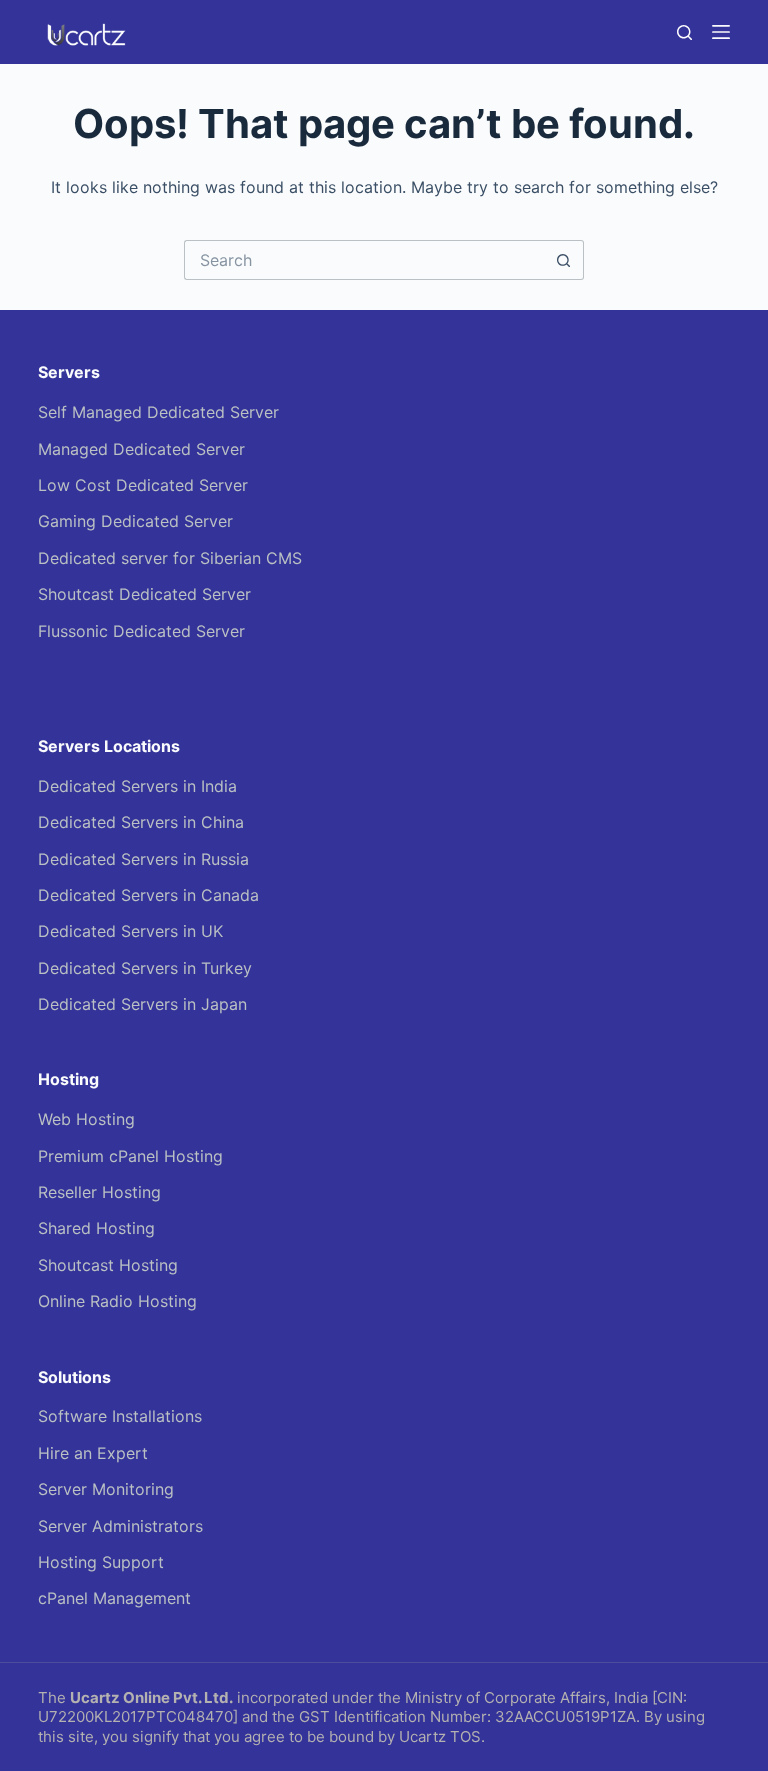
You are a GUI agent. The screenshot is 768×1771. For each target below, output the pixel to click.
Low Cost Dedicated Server (143, 485)
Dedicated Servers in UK (130, 931)
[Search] (684, 32)
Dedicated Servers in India (137, 786)
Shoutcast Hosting (108, 1265)
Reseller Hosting (99, 1192)
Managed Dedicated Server (141, 449)
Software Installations (120, 1416)
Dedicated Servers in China (141, 822)
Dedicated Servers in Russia (143, 859)
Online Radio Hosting (117, 1301)
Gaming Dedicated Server (135, 521)
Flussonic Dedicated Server (141, 631)
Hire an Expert (93, 1453)
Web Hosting (86, 1119)
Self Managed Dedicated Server (158, 412)
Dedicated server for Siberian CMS (170, 558)
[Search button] (564, 260)
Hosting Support (101, 1562)
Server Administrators (120, 1526)
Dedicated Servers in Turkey (145, 968)
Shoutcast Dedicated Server (144, 594)
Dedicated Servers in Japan (142, 1004)
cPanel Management (114, 1598)
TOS (465, 1736)
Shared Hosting (96, 1228)
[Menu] (721, 32)
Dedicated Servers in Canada (148, 895)
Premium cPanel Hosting (130, 1156)
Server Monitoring (106, 1489)
